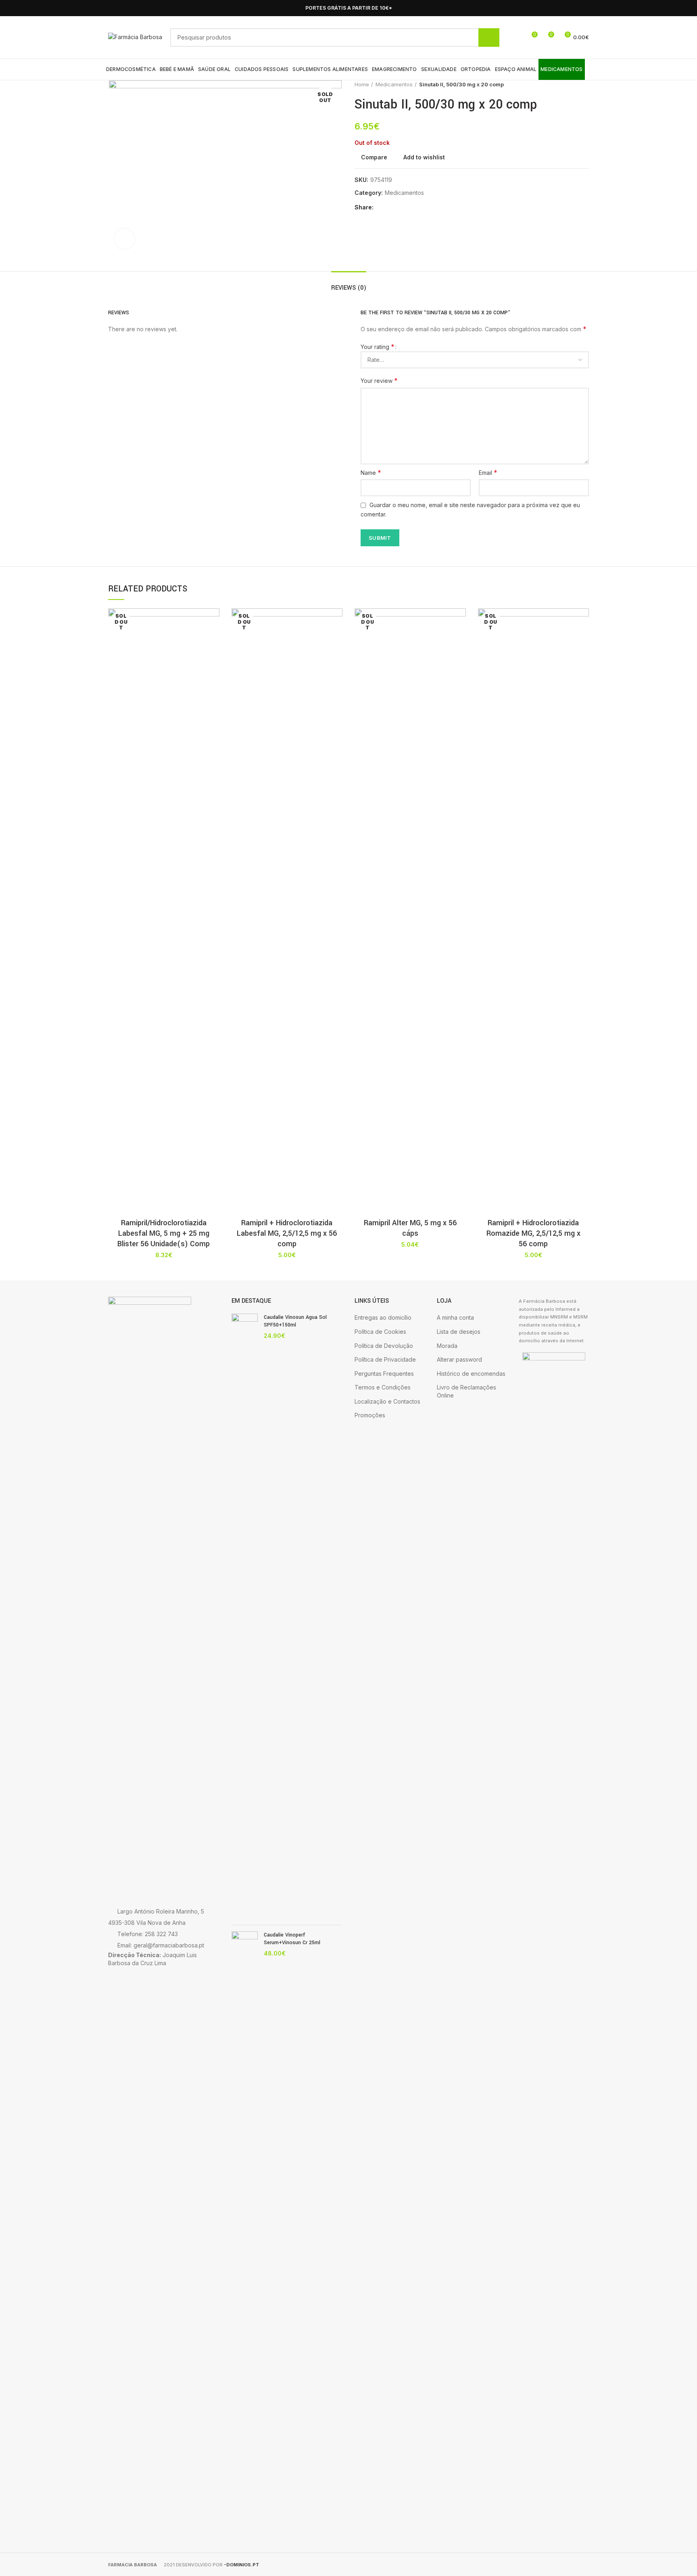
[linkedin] (410, 208)
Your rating (378, 347)
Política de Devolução (384, 1346)
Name (371, 472)
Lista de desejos (459, 1332)
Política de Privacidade (385, 1359)
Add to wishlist (424, 157)
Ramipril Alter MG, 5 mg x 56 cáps (410, 1228)
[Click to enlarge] (124, 239)
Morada (447, 1346)
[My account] (516, 38)
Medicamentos (394, 84)
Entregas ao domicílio (383, 1317)
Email (488, 472)
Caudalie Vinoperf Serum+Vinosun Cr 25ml (292, 1939)
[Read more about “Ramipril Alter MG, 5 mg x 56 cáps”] (460, 640)
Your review (379, 380)
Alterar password (459, 1359)
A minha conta (455, 1317)
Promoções (370, 1415)
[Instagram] (584, 8)
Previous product (569, 84)
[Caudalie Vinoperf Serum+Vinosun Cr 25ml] (245, 2234)
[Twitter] (391, 208)
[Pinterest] (400, 208)
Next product (585, 84)
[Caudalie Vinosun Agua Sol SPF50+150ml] (245, 1616)
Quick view (213, 658)
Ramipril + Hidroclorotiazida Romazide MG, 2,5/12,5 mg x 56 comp (533, 1233)
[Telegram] (419, 208)
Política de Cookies (380, 1332)
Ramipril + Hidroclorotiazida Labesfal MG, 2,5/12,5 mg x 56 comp (287, 1233)
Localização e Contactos (387, 1401)
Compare (374, 157)
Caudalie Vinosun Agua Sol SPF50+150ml (295, 1321)
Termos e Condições (383, 1387)
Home (362, 84)
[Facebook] (575, 8)
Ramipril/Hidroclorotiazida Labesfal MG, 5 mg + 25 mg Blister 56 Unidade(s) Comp (164, 1233)
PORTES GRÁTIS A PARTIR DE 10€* (349, 8)
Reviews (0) (349, 288)
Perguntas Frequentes (384, 1374)
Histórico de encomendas (471, 1374)
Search (489, 38)
